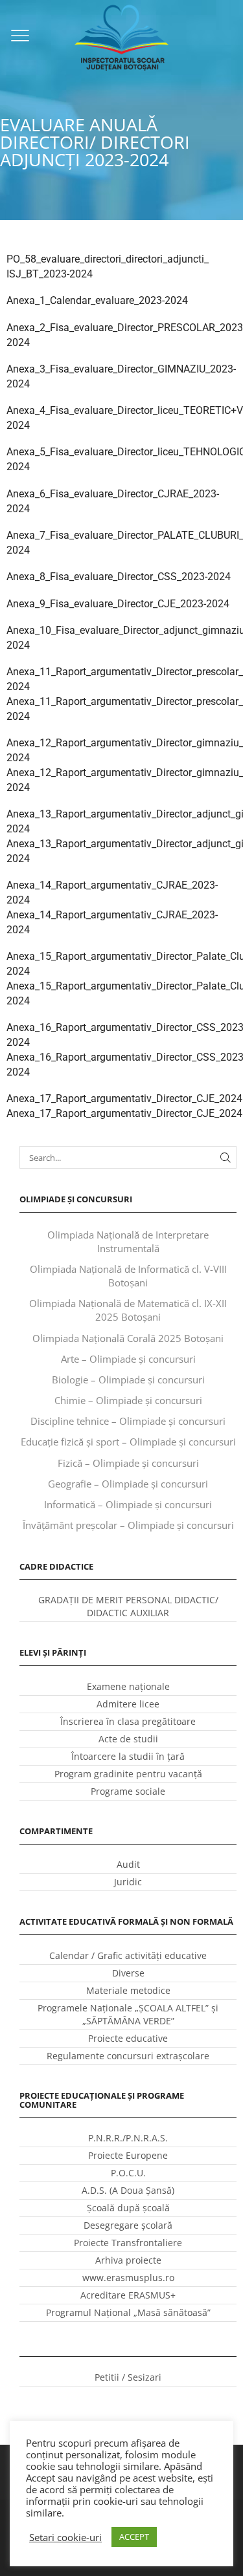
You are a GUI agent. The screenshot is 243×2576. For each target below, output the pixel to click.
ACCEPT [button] (134, 2537)
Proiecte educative (128, 2038)
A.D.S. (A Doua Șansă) (128, 2190)
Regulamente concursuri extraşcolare (128, 2056)
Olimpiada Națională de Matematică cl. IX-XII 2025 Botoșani (128, 1310)
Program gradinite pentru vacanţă (128, 1774)
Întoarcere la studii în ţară (128, 1756)
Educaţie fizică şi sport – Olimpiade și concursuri (128, 1442)
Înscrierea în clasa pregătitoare (128, 1721)
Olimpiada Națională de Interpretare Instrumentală (128, 1241)
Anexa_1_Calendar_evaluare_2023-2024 (97, 300)
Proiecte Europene (128, 2155)
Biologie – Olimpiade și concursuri (128, 1380)
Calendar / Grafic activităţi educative (128, 1955)
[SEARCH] (226, 1157)
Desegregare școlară (128, 2225)
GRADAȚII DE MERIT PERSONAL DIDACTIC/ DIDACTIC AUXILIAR (128, 1606)
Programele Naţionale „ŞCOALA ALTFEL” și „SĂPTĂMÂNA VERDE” (128, 2014)
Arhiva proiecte (128, 2260)
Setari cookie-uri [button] (65, 2537)
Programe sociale (128, 1791)
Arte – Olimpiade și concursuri (128, 1359)
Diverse (128, 1973)
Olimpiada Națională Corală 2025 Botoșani (128, 1338)
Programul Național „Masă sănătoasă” (128, 2312)
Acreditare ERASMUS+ (128, 2295)
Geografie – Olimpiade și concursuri (128, 1484)
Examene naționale (128, 1686)
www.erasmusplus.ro (128, 2278)
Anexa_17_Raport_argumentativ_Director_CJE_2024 (124, 1099)
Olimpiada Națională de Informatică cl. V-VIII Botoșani (128, 1276)
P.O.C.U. (128, 2173)
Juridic (128, 1882)
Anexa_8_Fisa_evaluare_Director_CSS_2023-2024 (119, 577)
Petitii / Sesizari (128, 2377)
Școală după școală (128, 2208)
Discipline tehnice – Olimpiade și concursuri (128, 1421)
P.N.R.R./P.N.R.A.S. (128, 2138)
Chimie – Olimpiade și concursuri (128, 1400)
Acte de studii (128, 1739)
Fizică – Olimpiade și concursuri (128, 1463)
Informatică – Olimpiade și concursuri (128, 1504)
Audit (128, 1864)
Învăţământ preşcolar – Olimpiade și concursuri (128, 1525)
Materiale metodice (128, 1990)
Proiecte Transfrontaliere (128, 2243)
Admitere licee (128, 1704)
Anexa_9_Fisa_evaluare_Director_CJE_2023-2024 (118, 604)
